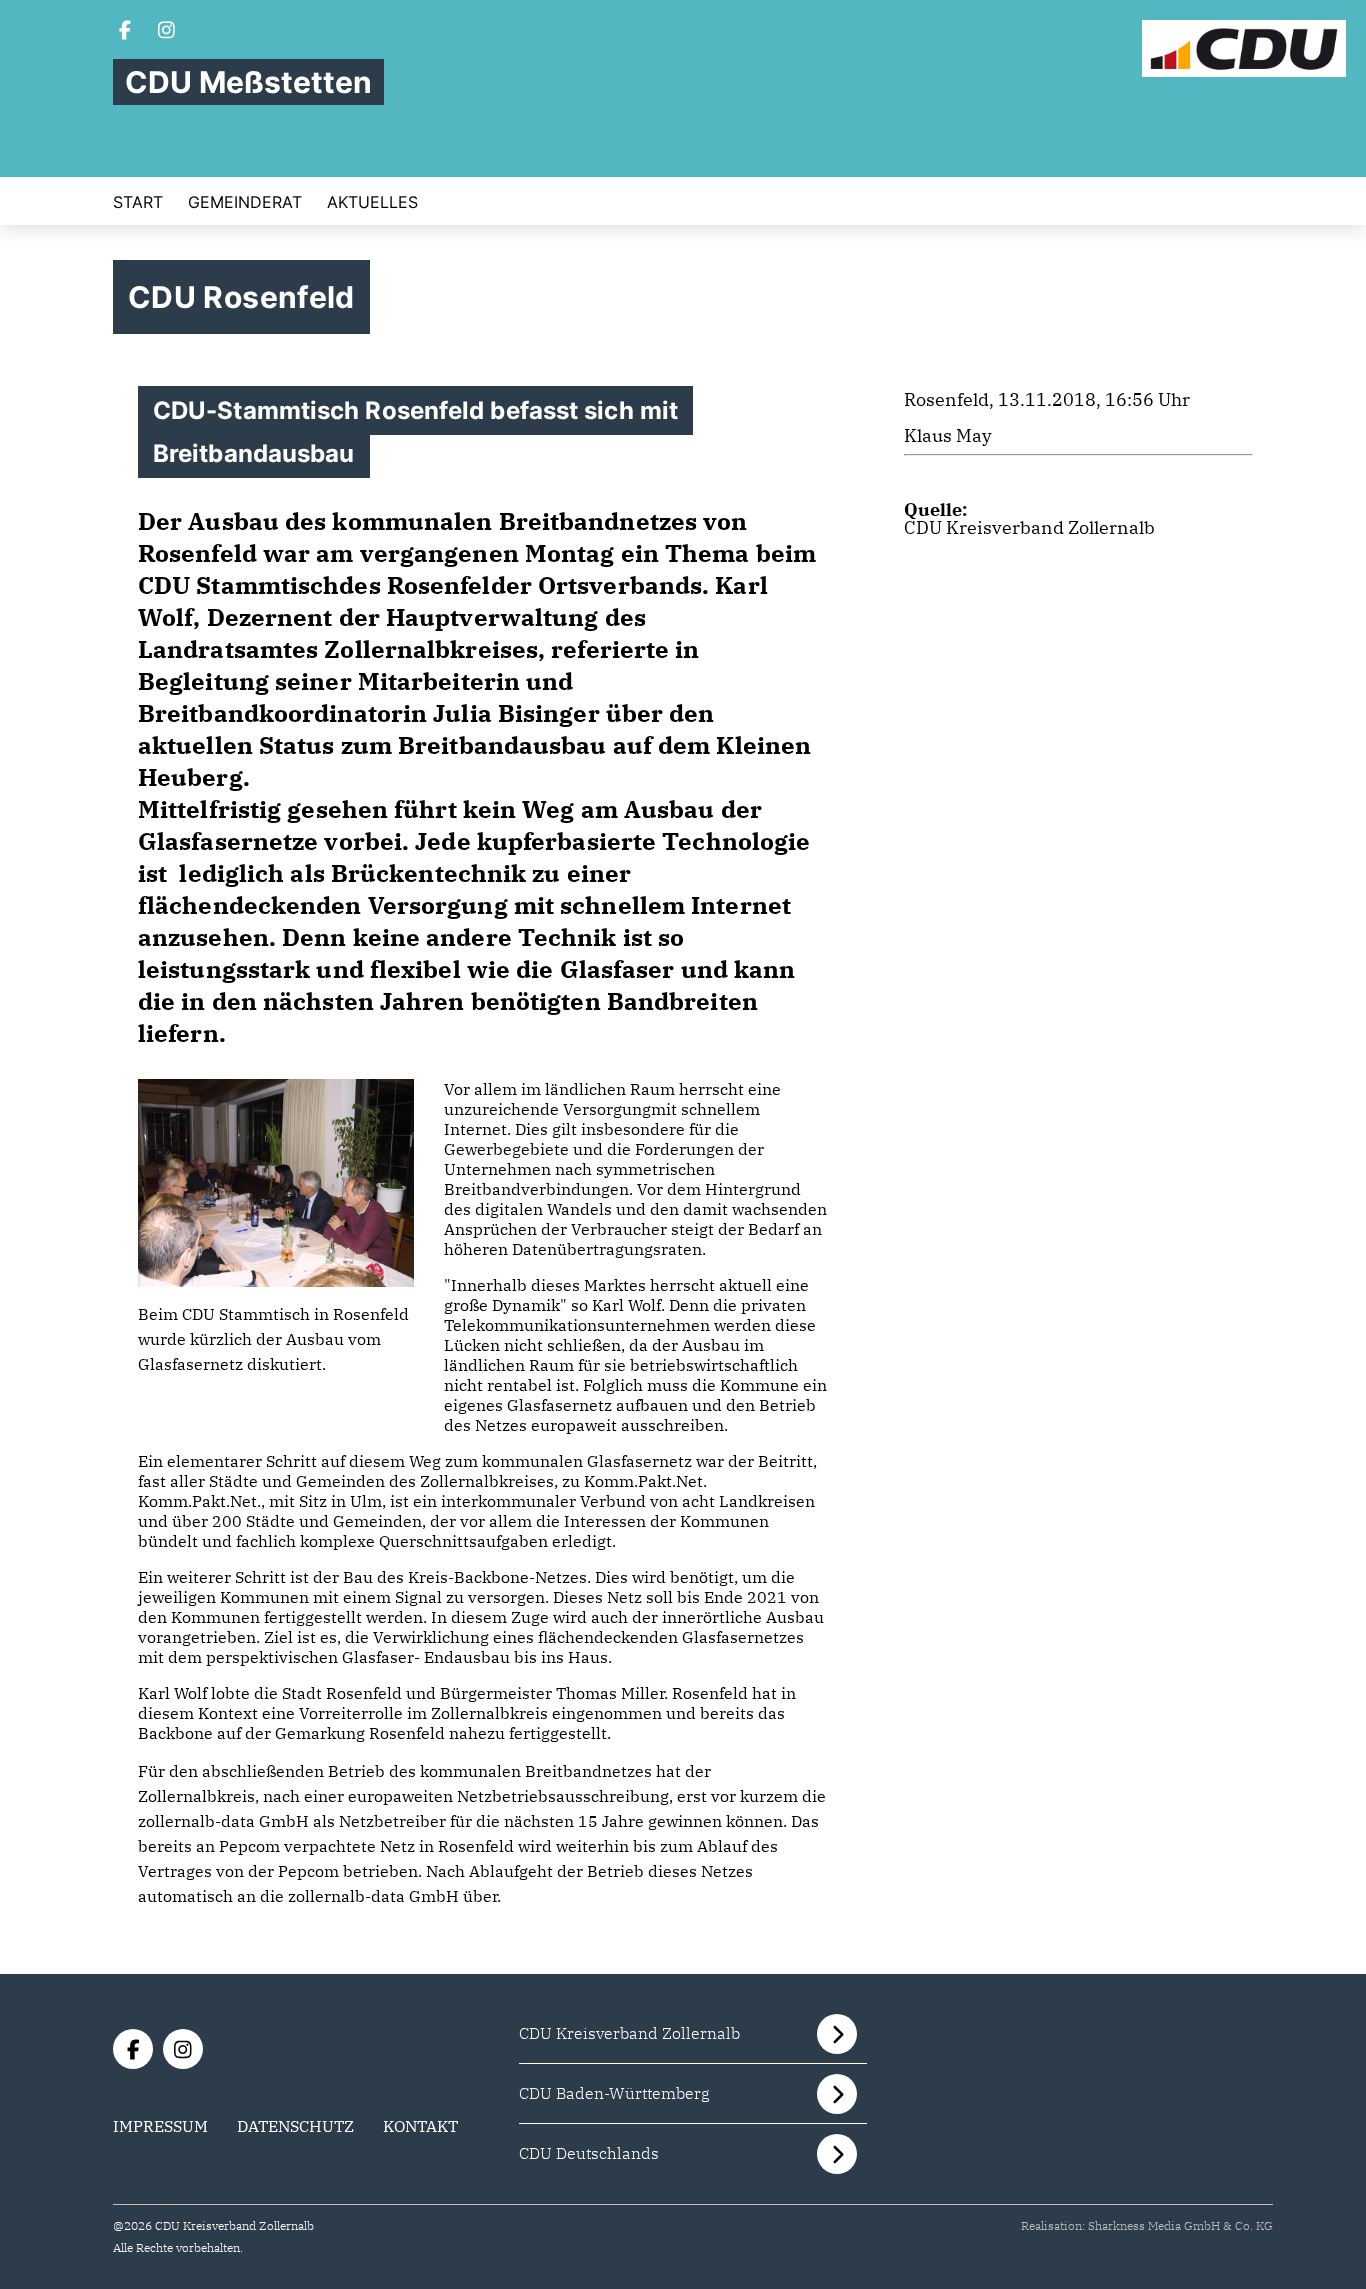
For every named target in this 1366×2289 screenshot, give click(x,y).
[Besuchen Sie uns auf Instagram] (167, 32)
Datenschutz (295, 2126)
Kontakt (420, 2126)
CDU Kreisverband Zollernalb (1029, 527)
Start (138, 202)
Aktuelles (372, 202)
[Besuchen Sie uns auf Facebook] (125, 32)
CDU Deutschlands (589, 2153)
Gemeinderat (245, 202)
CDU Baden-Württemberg (614, 2093)
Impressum (160, 2126)
